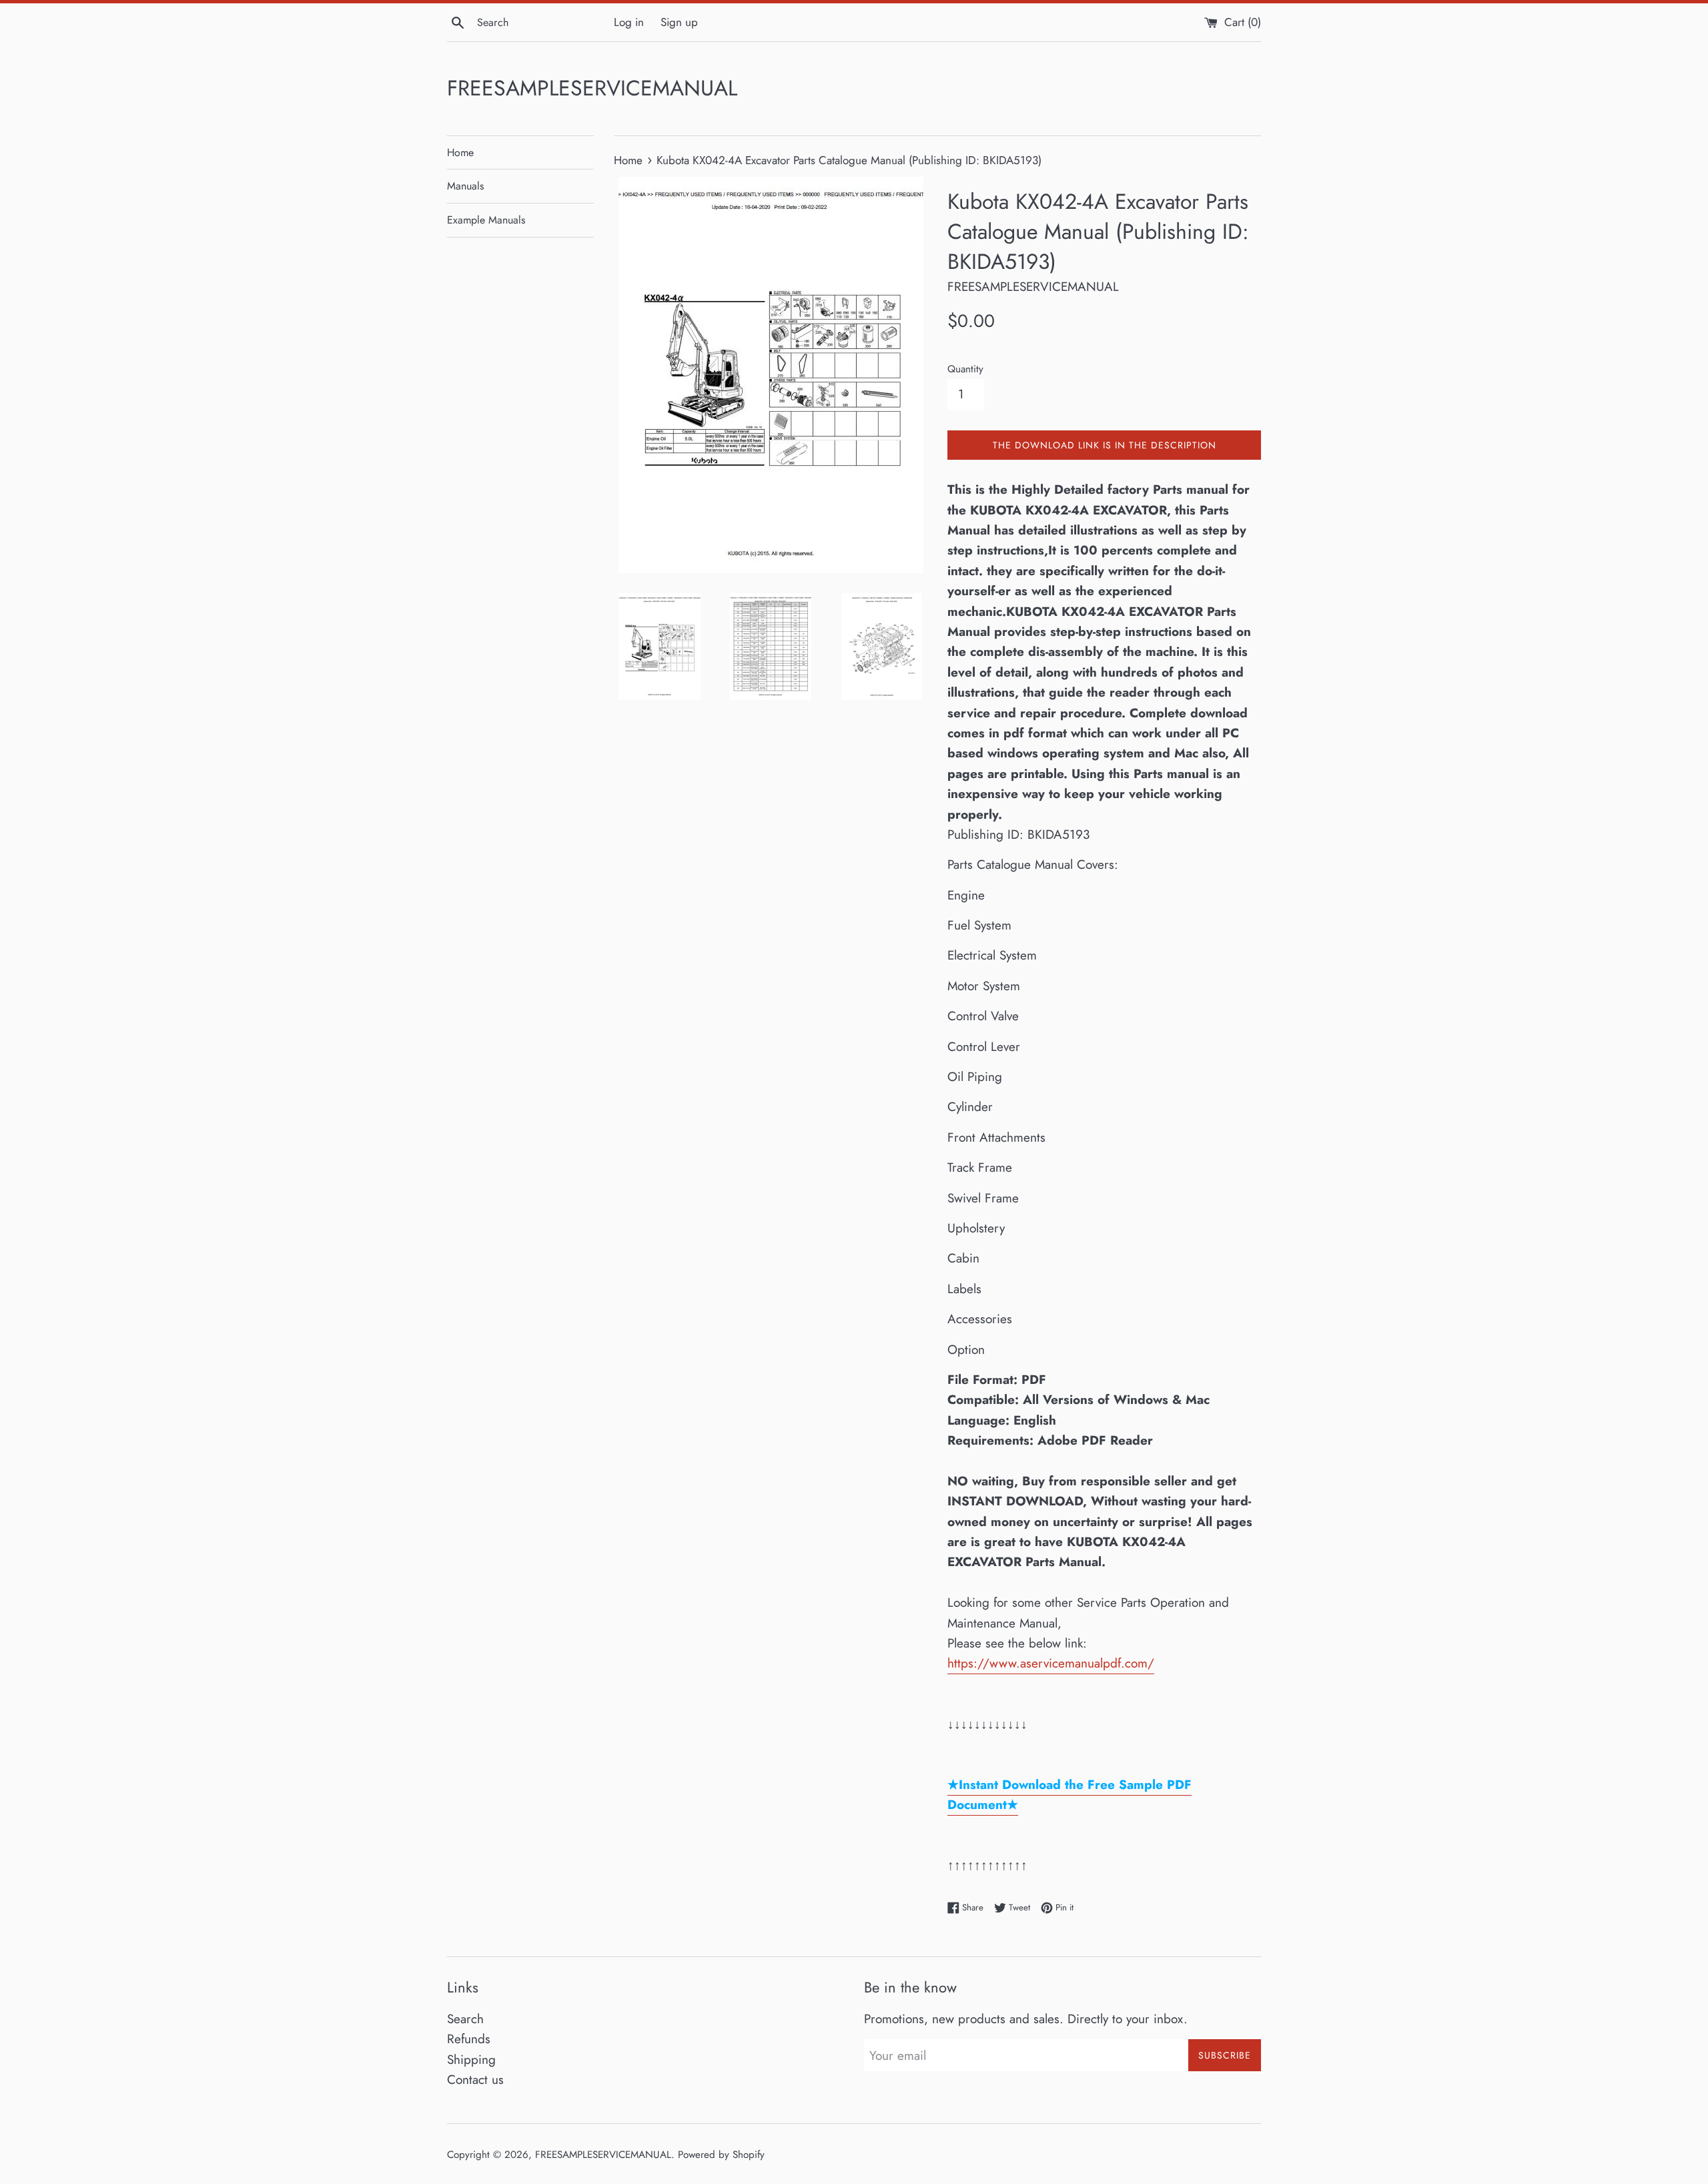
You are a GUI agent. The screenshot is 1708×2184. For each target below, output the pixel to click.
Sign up (679, 22)
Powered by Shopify (721, 2155)
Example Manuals (486, 220)
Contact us (475, 2080)
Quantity (965, 369)
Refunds (469, 2039)
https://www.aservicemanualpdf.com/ (1051, 1663)
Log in (629, 22)
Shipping (471, 2060)
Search (465, 2019)
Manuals (465, 186)
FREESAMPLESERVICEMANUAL (592, 88)
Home (460, 152)
